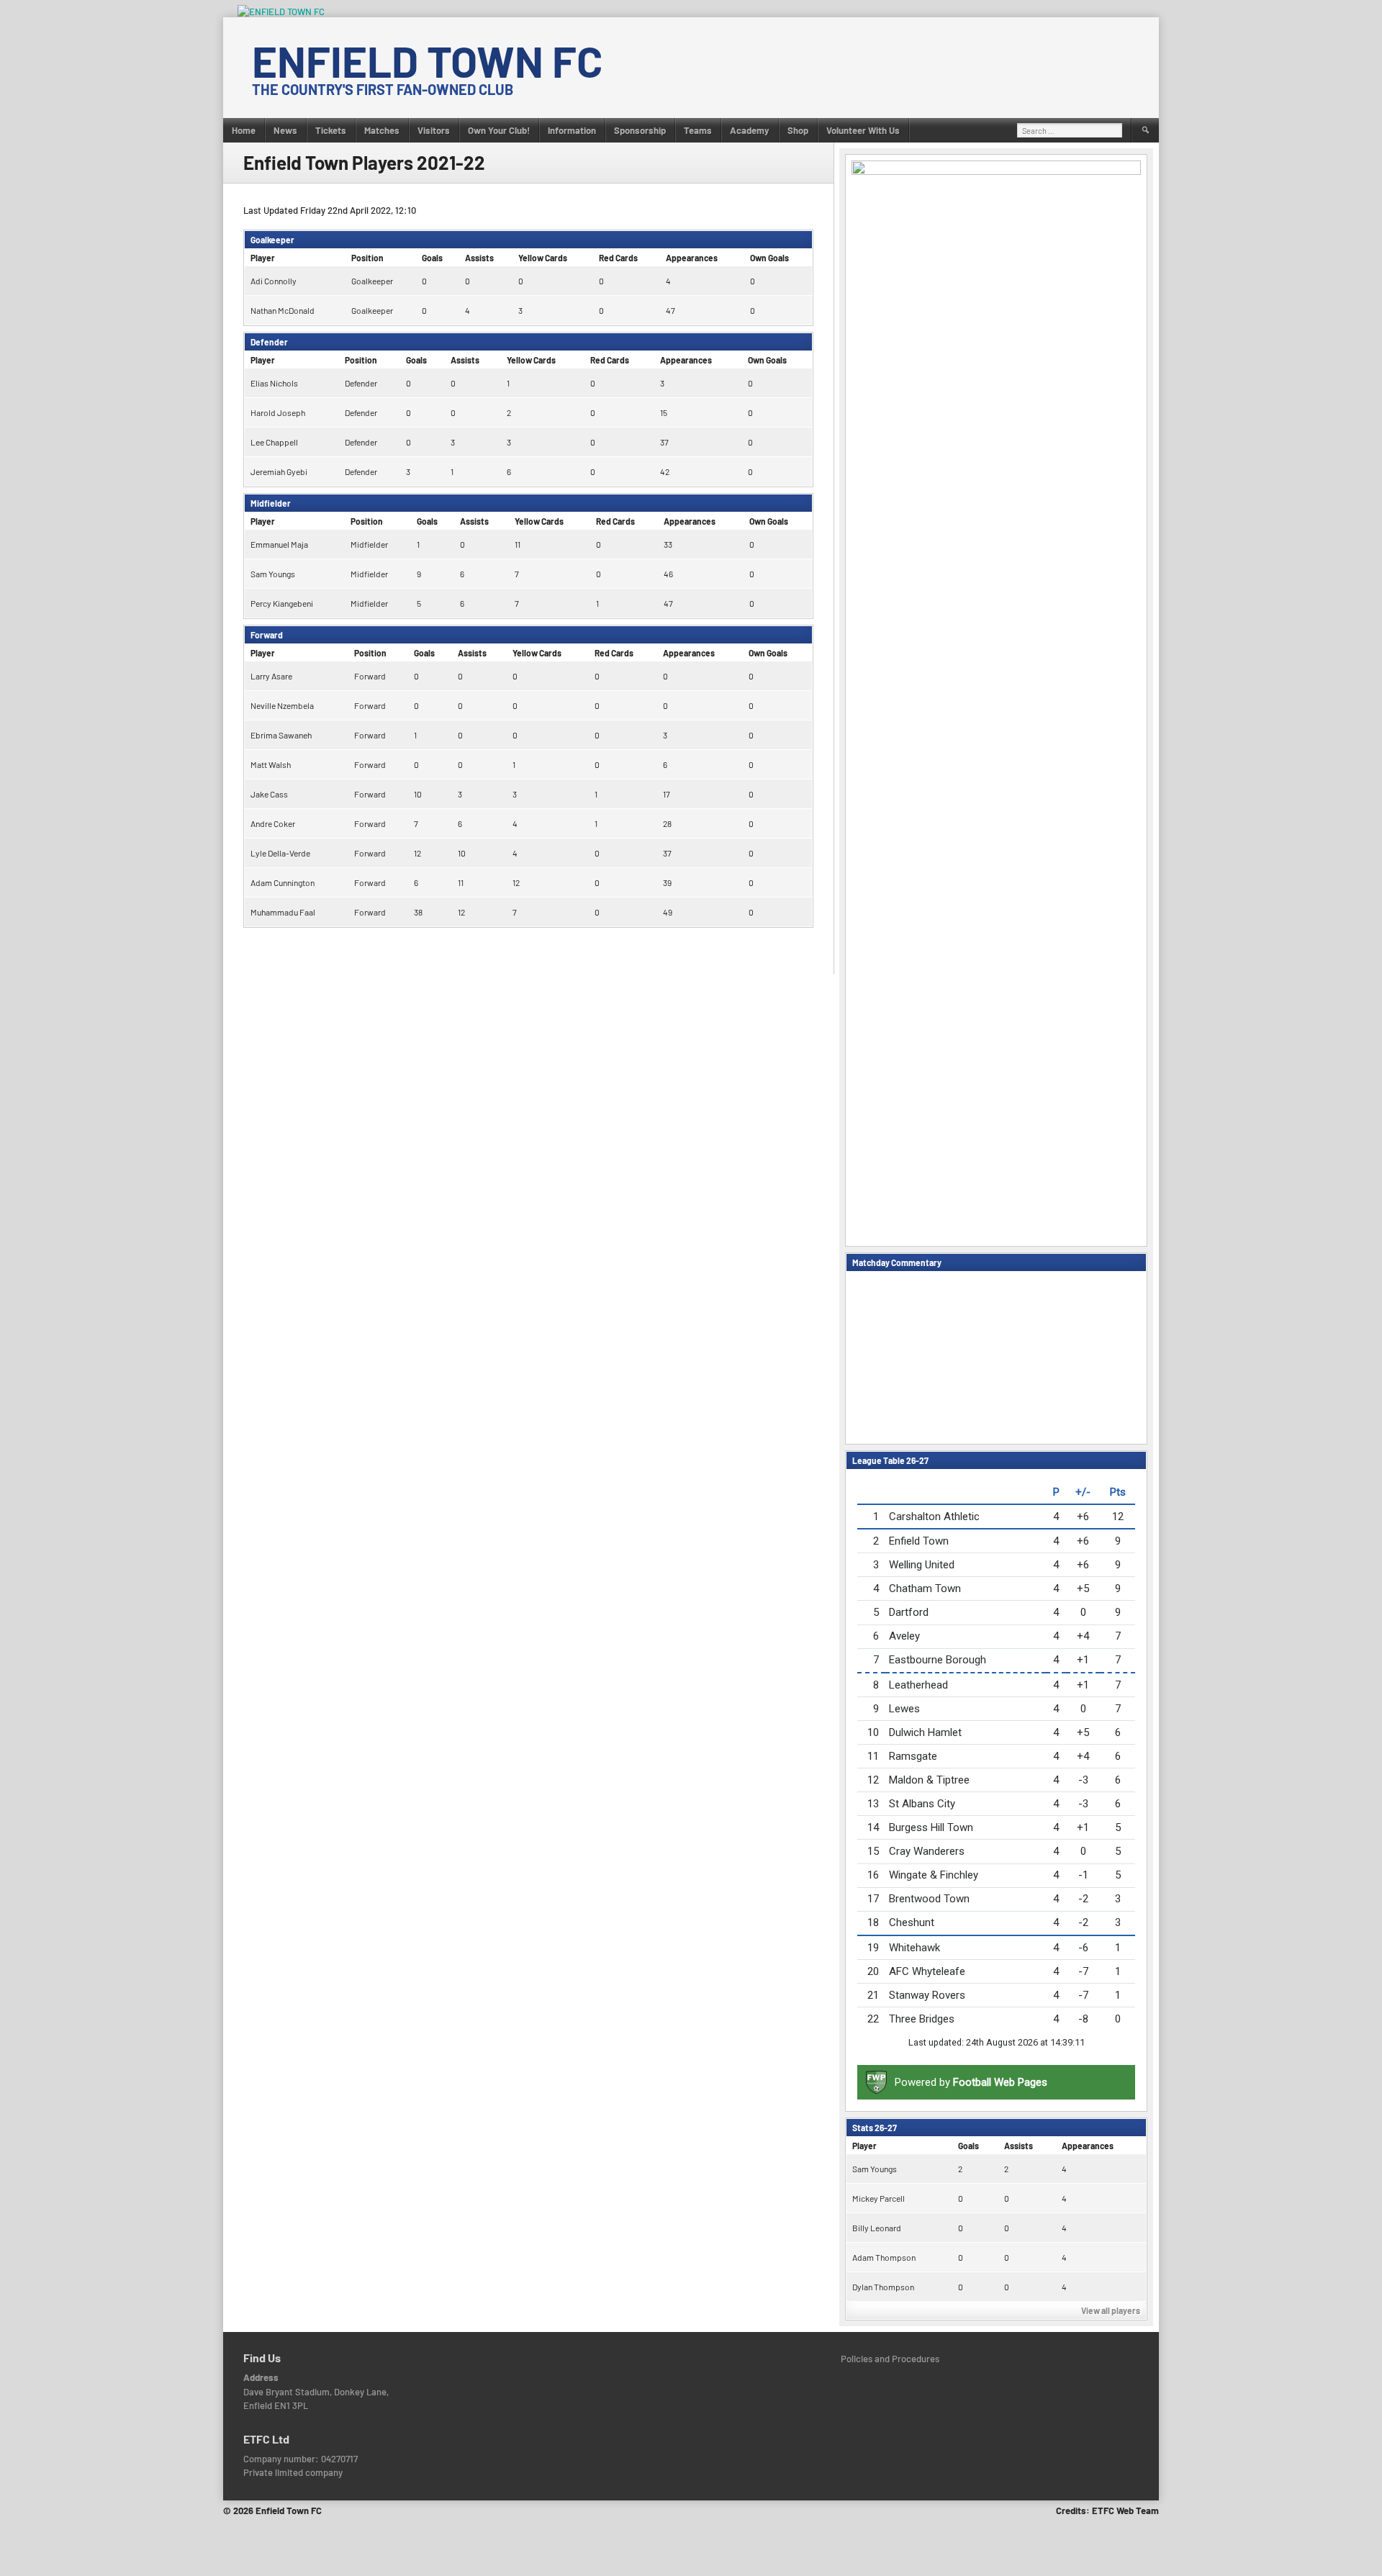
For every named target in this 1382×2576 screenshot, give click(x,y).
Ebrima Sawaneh (281, 735)
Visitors (434, 130)
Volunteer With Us (863, 130)
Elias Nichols (274, 383)
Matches (382, 130)
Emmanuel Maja (279, 544)
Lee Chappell (274, 442)
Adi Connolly (274, 281)
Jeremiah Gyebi (279, 471)
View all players (1111, 2310)
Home (244, 130)
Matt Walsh (271, 764)
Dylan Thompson (883, 2287)
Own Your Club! (499, 130)
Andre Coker (273, 823)
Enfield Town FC (427, 60)
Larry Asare (271, 676)
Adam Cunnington (283, 882)
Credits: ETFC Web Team (1107, 2511)
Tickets (331, 130)
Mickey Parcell (879, 2198)
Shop (798, 130)
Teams (698, 130)
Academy (750, 130)
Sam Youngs (273, 574)
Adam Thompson (884, 2257)
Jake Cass (269, 794)
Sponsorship (640, 130)
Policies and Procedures (890, 2359)
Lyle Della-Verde (280, 853)
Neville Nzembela (282, 705)
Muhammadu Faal (283, 912)
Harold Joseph (278, 412)
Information (572, 130)
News (285, 130)
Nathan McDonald (283, 310)
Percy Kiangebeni (282, 603)
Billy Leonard (877, 2228)
